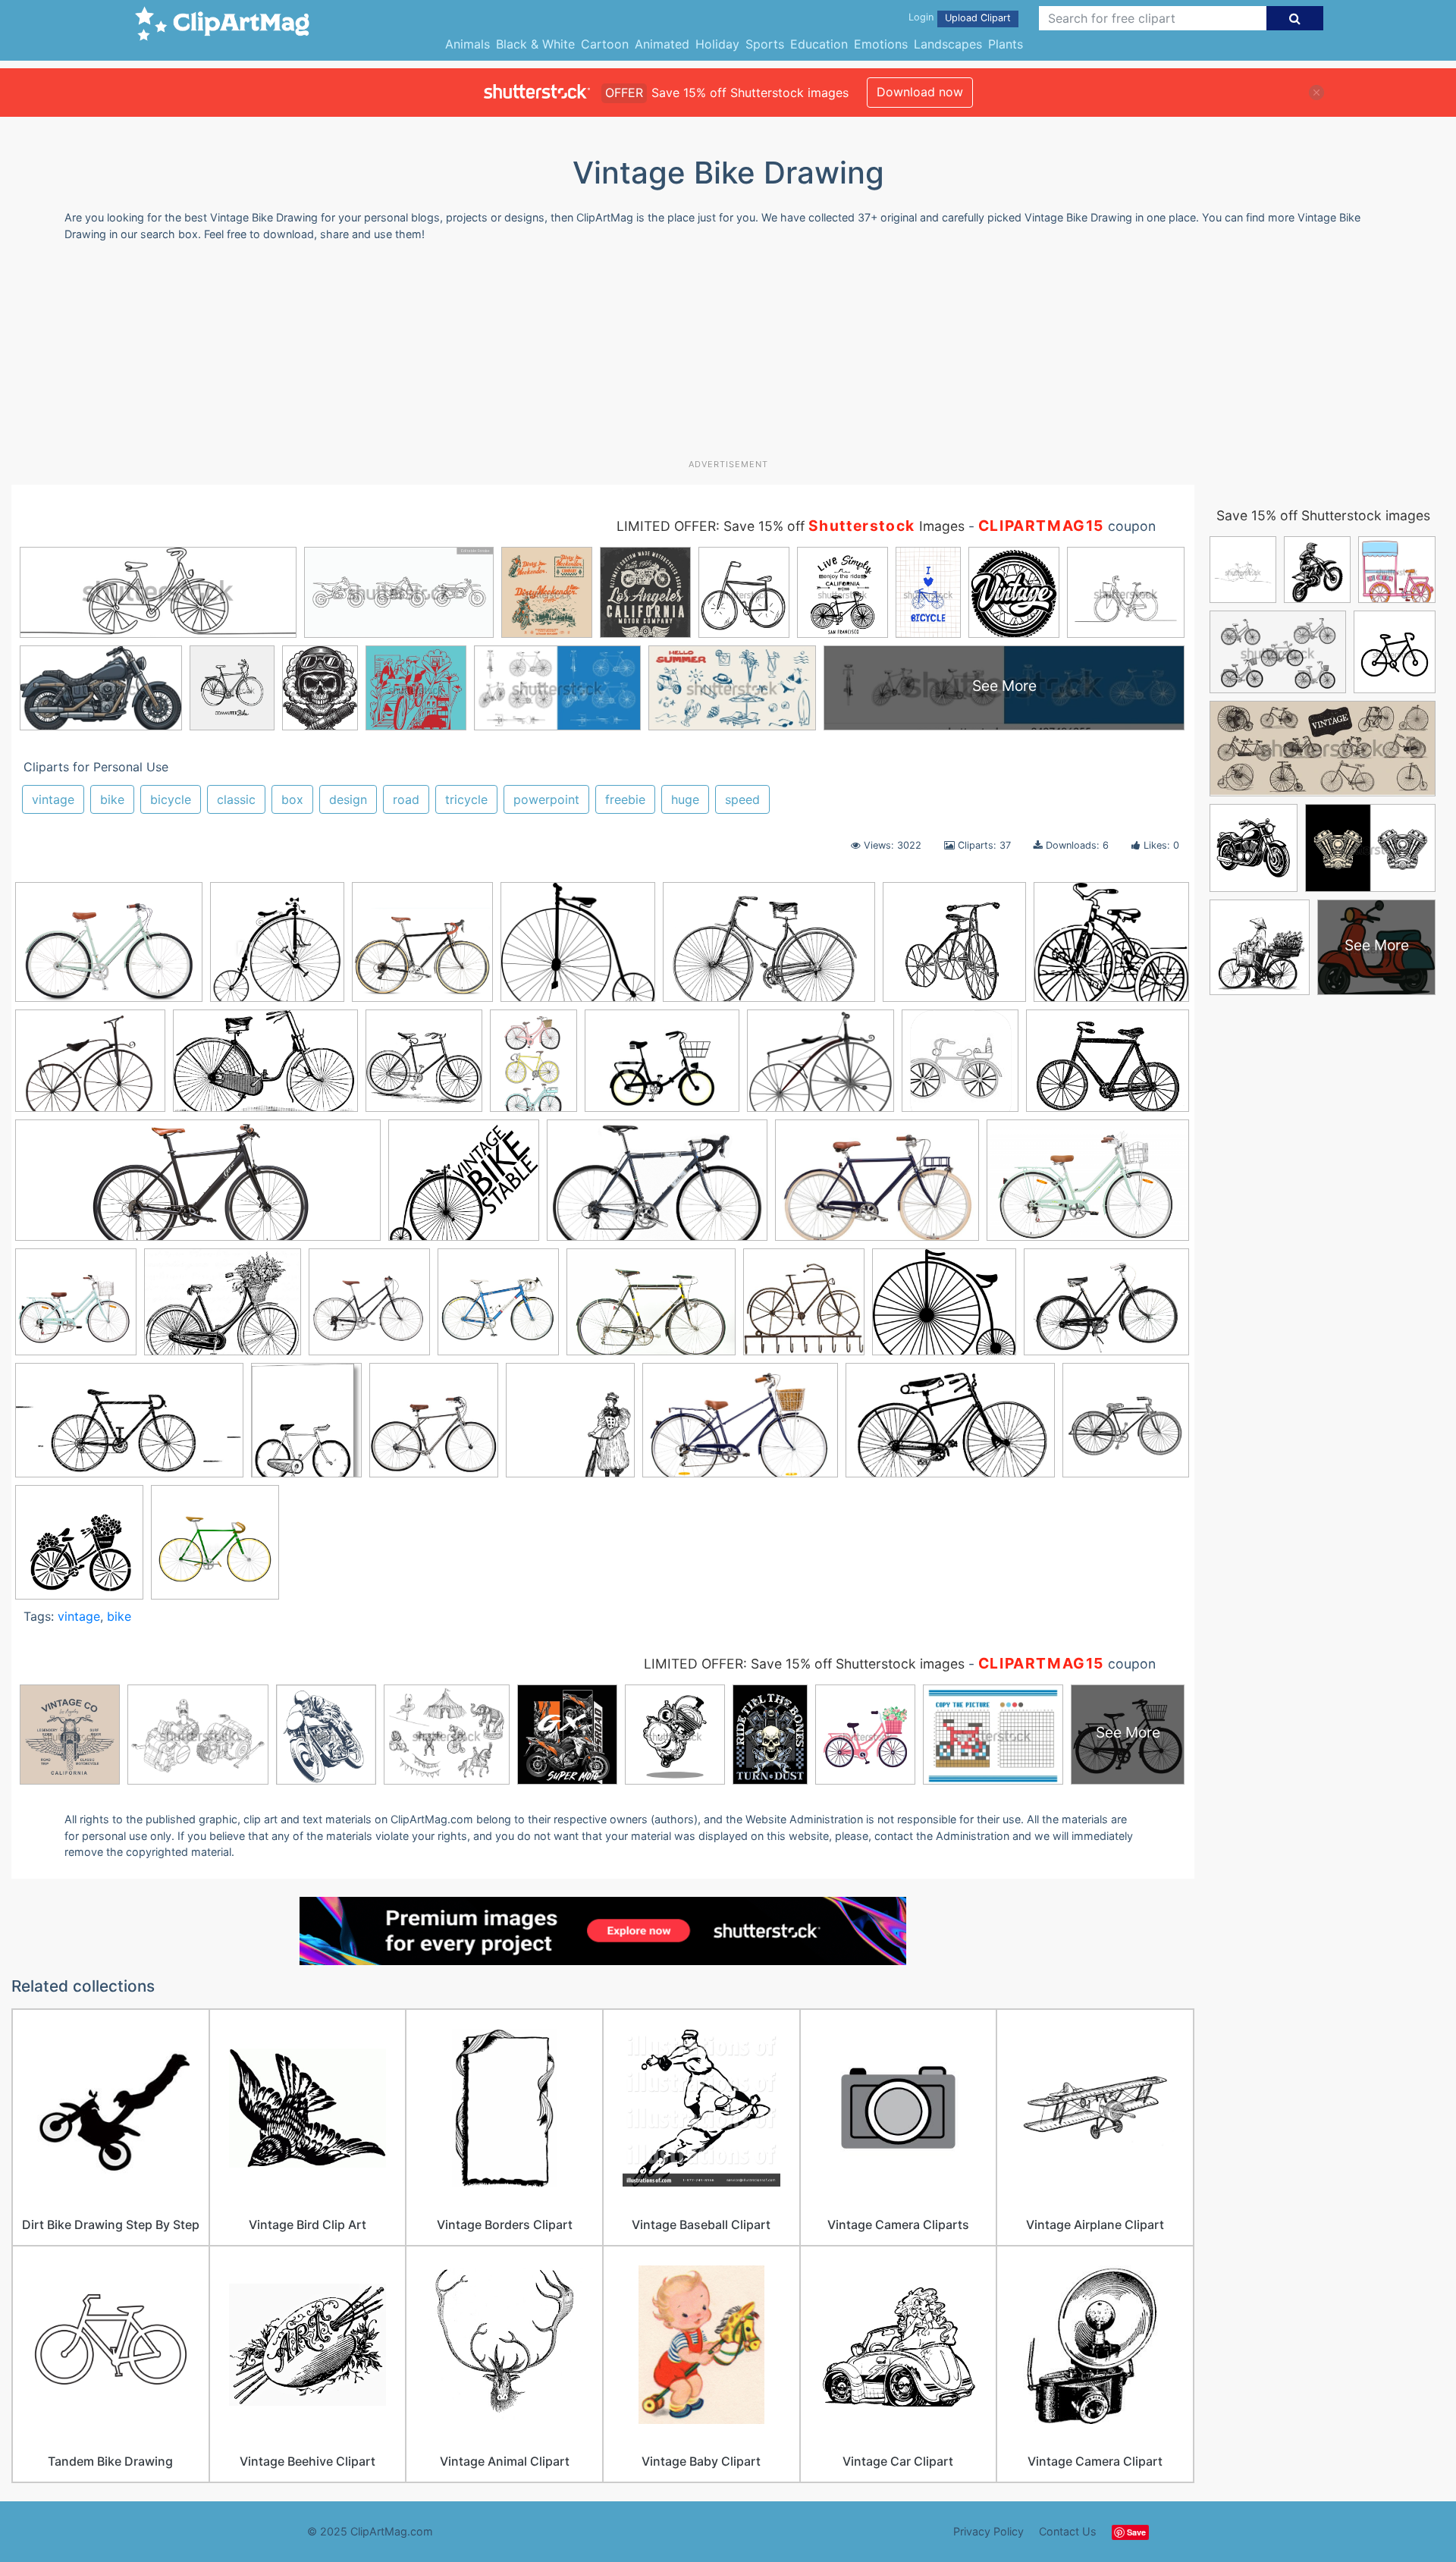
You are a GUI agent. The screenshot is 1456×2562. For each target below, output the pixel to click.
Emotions (881, 44)
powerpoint (546, 799)
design (348, 799)
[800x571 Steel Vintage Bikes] (651, 1309)
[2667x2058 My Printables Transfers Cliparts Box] (223, 1309)
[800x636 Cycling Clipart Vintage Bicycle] (821, 1068)
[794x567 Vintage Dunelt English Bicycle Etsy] (1106, 1308)
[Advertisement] (728, 356)
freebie (625, 799)
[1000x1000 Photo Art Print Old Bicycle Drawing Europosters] (277, 949)
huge (685, 799)
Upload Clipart (978, 18)
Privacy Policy (988, 2531)
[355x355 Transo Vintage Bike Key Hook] (804, 1309)
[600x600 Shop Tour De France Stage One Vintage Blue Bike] (498, 1309)
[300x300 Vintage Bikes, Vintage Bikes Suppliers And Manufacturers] (434, 1427)
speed (742, 799)
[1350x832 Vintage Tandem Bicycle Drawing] (950, 1428)
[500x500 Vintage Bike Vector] (215, 1549)
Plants (1006, 44)
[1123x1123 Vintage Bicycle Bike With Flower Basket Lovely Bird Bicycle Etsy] (79, 1549)
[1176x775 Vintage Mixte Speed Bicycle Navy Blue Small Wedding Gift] (740, 1428)
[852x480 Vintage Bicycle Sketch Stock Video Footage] (129, 1427)
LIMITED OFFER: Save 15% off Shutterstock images (804, 1664)
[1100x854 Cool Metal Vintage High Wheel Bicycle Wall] (90, 1068)
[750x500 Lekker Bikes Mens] (877, 1188)
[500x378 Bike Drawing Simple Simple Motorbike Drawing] (662, 1068)
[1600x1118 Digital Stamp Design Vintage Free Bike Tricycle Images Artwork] (1108, 1067)
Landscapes (948, 44)
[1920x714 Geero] (198, 1188)
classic (236, 799)
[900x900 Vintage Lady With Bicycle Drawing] (570, 1427)
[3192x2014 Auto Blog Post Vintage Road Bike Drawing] (265, 1068)
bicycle (171, 799)
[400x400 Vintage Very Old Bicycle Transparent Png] (1126, 1426)
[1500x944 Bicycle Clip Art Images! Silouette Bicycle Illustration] (769, 949)
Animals (468, 44)
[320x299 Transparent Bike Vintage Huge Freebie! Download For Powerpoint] (954, 949)
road (406, 799)
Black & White (535, 44)
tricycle (466, 799)
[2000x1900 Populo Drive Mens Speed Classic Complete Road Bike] (422, 949)
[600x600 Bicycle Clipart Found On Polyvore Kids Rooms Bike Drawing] (424, 1068)
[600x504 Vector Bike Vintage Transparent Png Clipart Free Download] (944, 1309)
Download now (920, 92)
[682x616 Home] (464, 1188)
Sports (765, 44)
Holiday (717, 44)
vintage (53, 799)
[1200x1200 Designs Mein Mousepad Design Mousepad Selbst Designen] (960, 1068)
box (292, 799)
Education (819, 44)
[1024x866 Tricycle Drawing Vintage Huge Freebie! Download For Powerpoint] (1111, 948)
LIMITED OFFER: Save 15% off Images (791, 526)
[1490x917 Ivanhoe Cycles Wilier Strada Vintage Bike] (657, 1188)
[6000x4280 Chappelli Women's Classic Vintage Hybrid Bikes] (109, 949)
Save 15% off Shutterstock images (1323, 515)
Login (921, 17)
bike (112, 799)
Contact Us (1068, 2531)
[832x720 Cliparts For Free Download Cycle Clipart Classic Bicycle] (578, 949)
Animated (662, 44)
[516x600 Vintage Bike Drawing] (306, 1427)
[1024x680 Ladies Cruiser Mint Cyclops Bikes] (1088, 1187)
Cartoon (605, 44)
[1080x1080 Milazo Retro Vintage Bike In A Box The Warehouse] (76, 1309)
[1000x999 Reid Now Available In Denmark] (369, 1309)
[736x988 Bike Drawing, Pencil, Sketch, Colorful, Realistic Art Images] (533, 1068)
